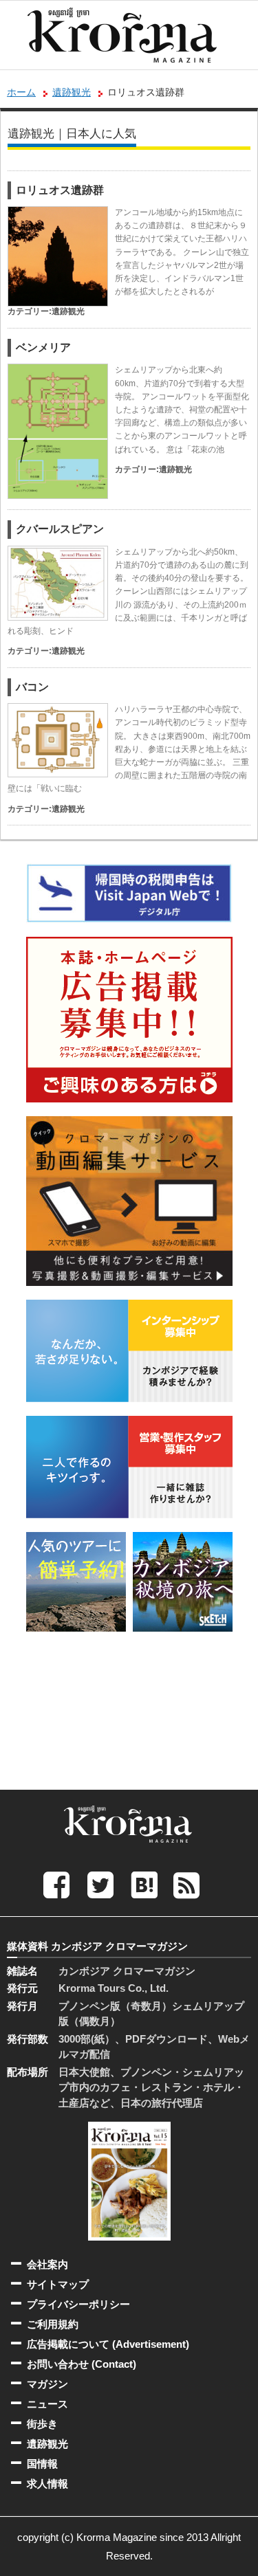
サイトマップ (58, 2284)
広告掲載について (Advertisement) (108, 2344)
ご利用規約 (53, 2324)
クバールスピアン (60, 529)
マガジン (47, 2384)
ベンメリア (43, 347)
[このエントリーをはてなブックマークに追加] (144, 1884)
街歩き (42, 2424)
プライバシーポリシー (78, 2304)
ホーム (21, 92)
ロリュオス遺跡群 (60, 190)
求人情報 (47, 2484)
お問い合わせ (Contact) (82, 2364)
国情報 (42, 2464)
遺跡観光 (72, 92)
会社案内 (47, 2264)
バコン (32, 687)
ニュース (47, 2404)
